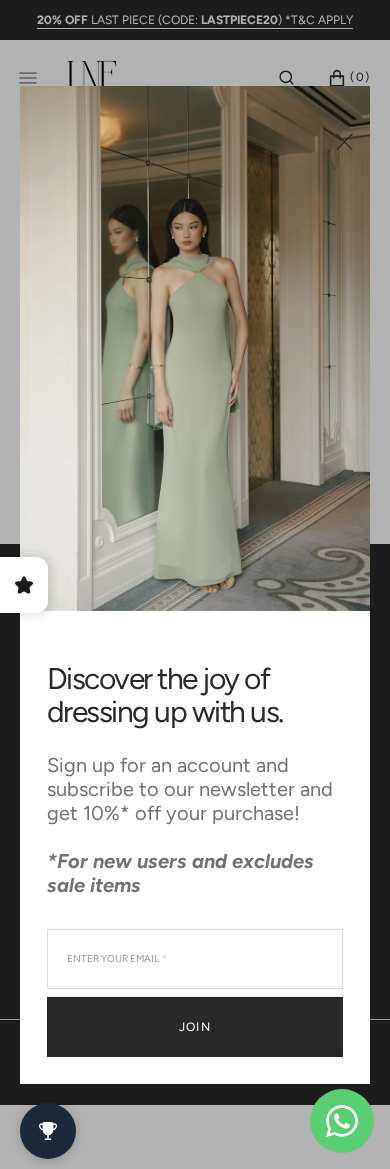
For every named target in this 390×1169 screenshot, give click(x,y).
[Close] (344, 140)
